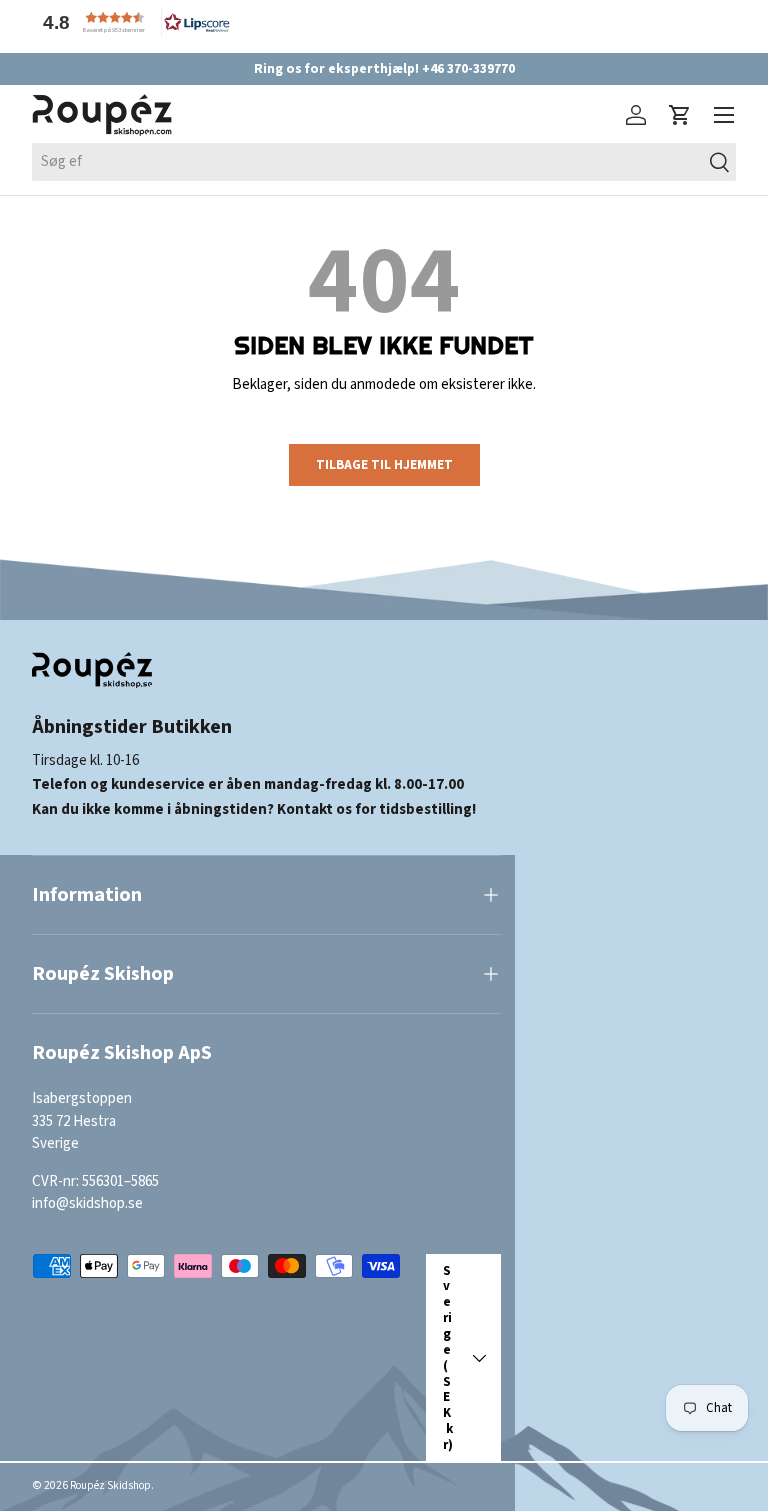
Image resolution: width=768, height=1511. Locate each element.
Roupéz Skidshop (110, 1485)
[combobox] (384, 162)
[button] (132, 22)
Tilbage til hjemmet (384, 464)
